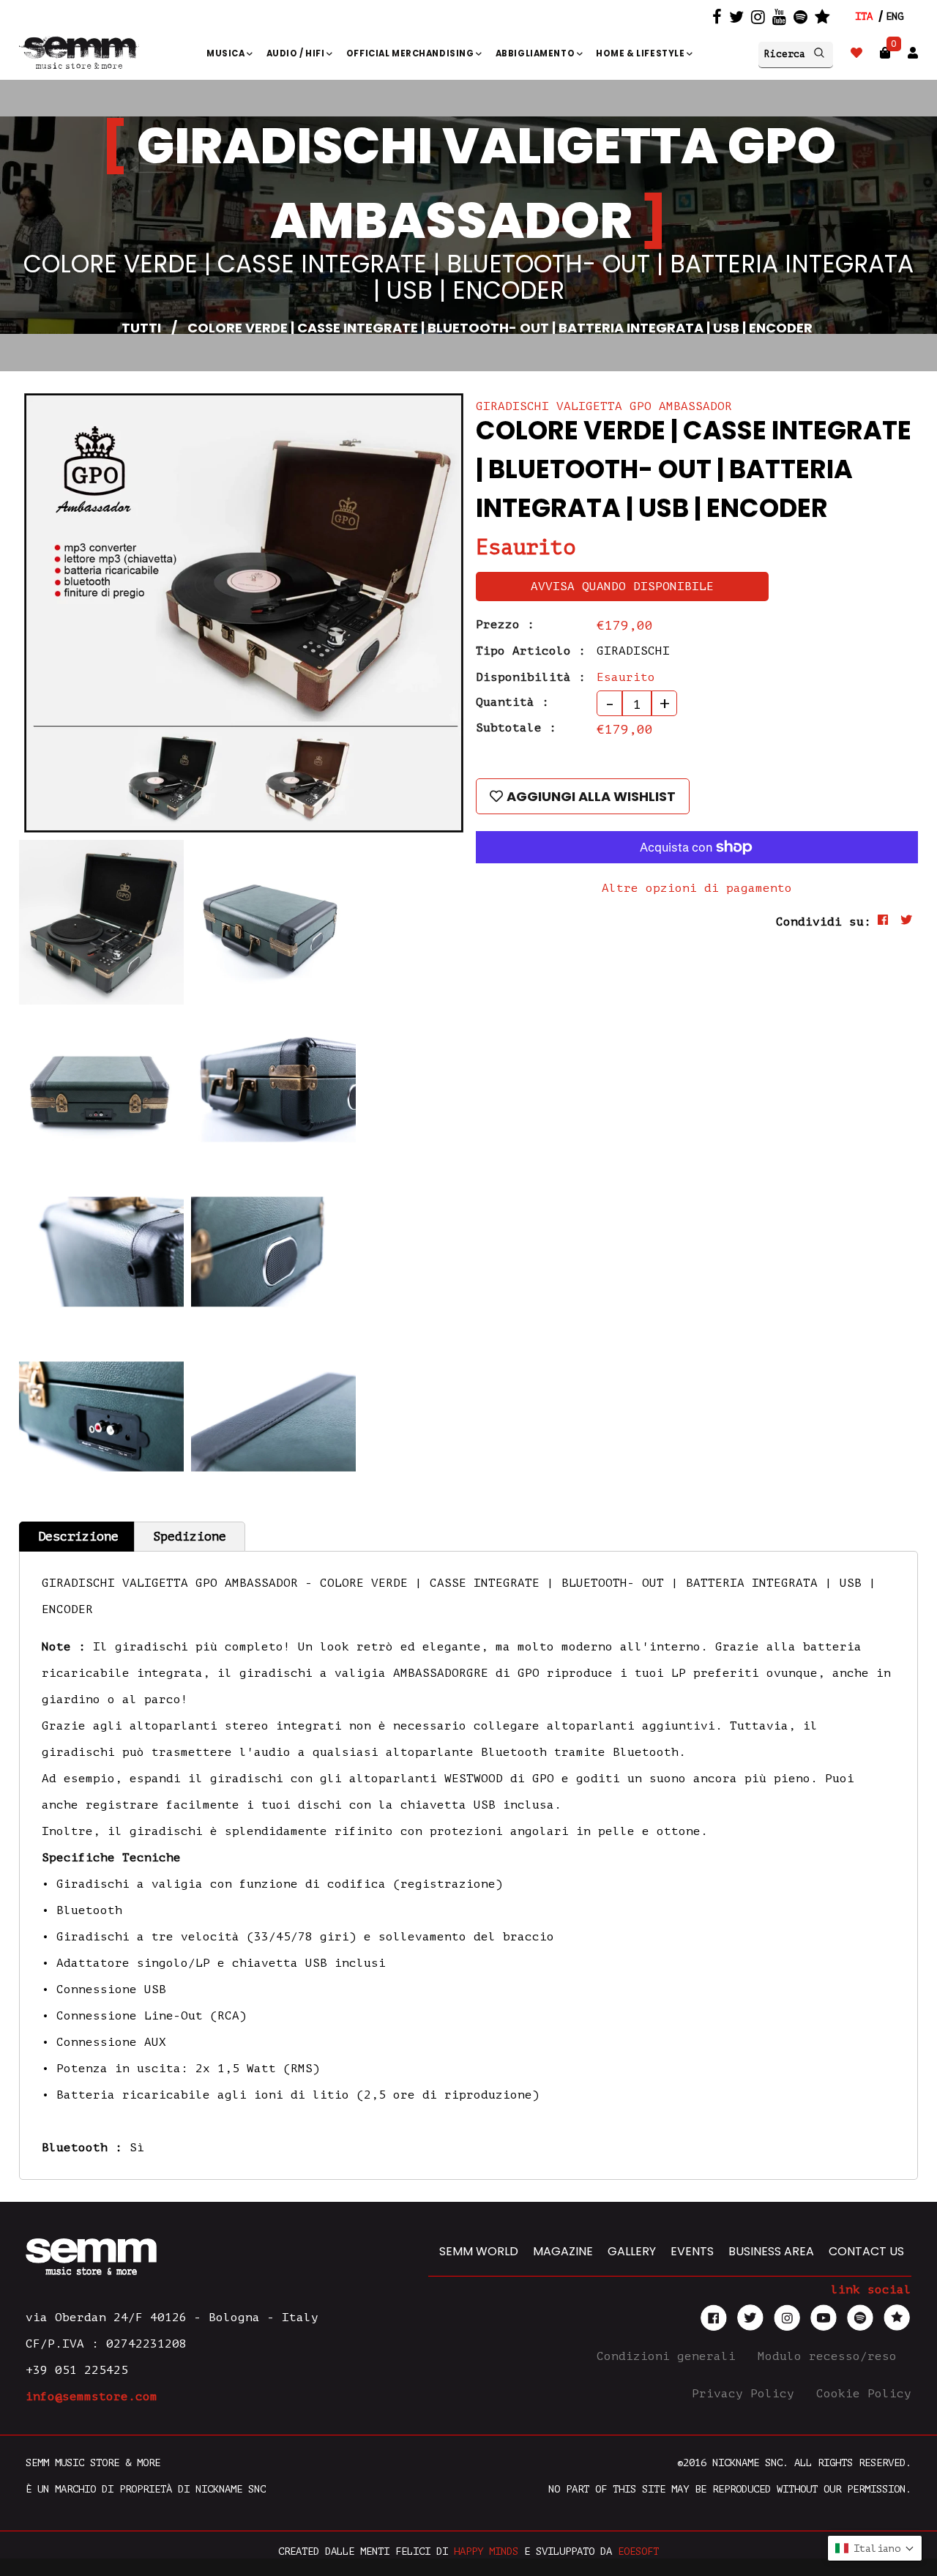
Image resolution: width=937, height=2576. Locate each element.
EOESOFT (638, 2551)
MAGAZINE (563, 2251)
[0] (885, 53)
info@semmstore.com (92, 2397)
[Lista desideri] (856, 53)
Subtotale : (516, 728)
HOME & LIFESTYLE (641, 53)
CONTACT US (866, 2251)
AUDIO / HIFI (297, 53)
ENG (895, 16)
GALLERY (632, 2251)
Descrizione (78, 1537)
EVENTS (692, 2251)
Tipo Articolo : (531, 651)
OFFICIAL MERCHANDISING (411, 53)
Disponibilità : (531, 677)
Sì (137, 2148)
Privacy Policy (747, 2394)
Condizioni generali (670, 2356)
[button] (875, 2548)
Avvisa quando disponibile (622, 587)
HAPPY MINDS (486, 2551)
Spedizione (190, 1537)
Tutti (141, 328)
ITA (864, 16)
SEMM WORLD (479, 2251)
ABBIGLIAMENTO (536, 53)
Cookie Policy (864, 2394)
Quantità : (512, 702)
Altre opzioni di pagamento (697, 888)
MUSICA (227, 53)
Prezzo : (505, 625)
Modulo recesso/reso (831, 2356)
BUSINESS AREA (771, 2251)
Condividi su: (824, 922)
